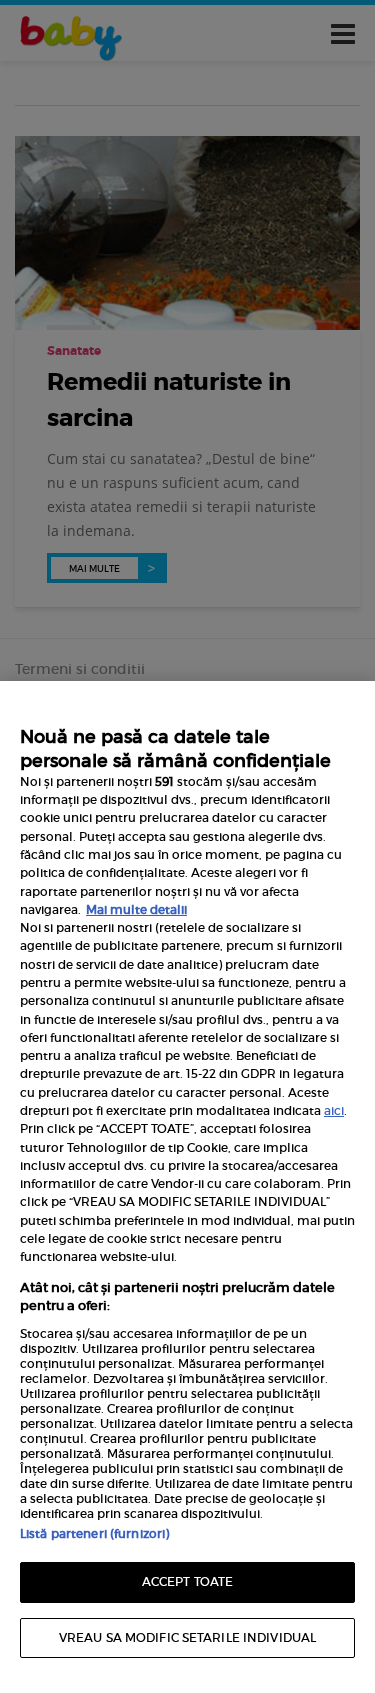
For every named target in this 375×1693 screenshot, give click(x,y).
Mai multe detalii (136, 909)
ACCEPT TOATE (187, 1581)
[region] (187, 1187)
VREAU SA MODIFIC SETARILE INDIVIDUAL (187, 1637)
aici (334, 1110)
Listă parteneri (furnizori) (94, 1533)
